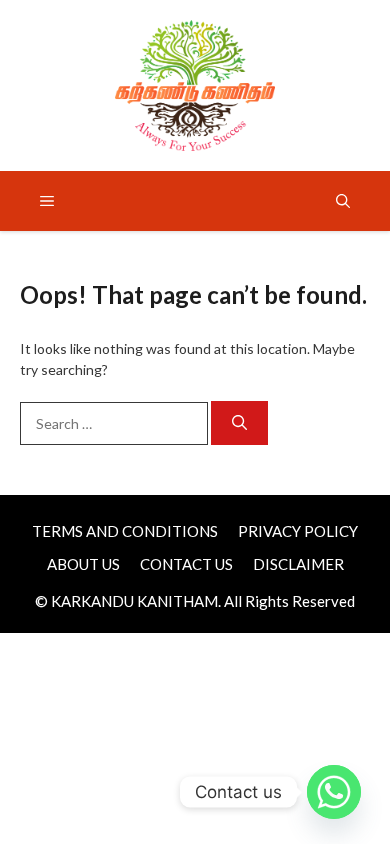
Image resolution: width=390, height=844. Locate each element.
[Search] (239, 423)
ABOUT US (83, 564)
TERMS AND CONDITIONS (125, 531)
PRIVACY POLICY (298, 531)
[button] (343, 201)
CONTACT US (186, 564)
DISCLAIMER (298, 564)
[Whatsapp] (334, 792)
